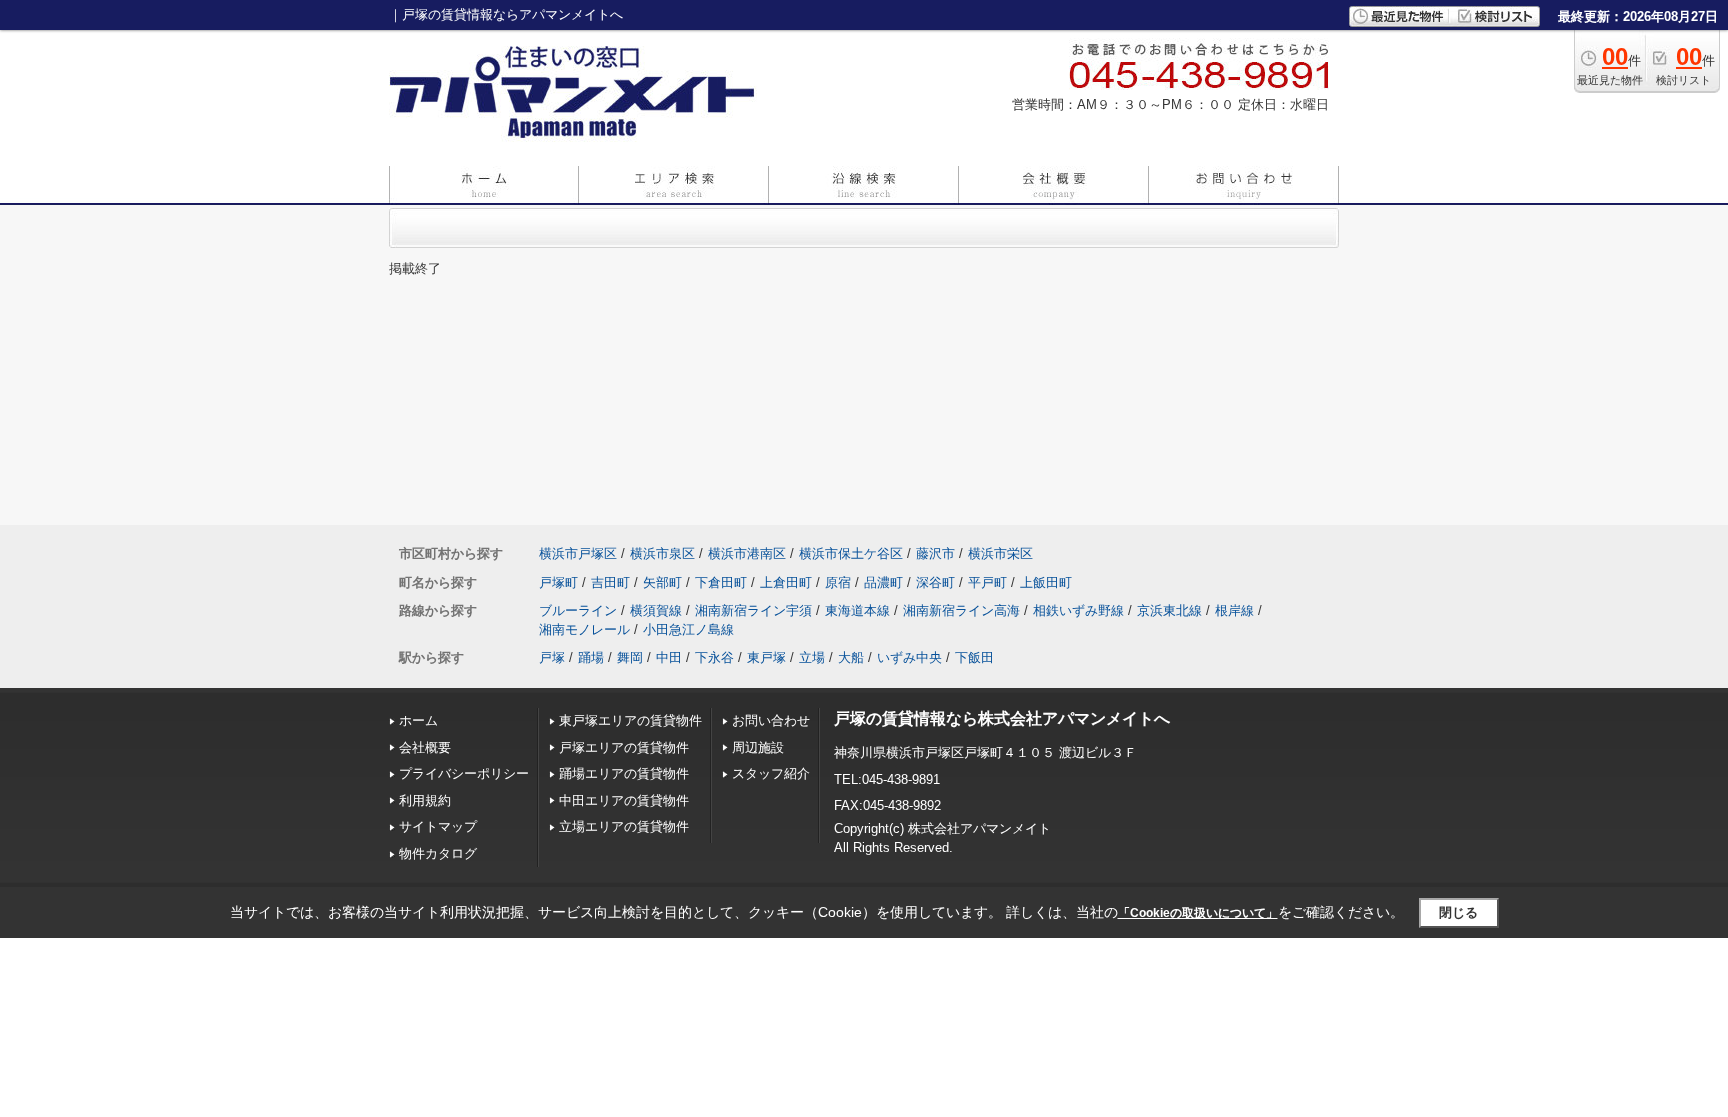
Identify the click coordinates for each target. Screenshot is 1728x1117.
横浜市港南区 (747, 553)
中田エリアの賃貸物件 (624, 800)
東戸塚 (766, 657)
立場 (812, 657)
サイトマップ (438, 826)
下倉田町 (721, 582)
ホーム (418, 720)
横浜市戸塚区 (578, 553)
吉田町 (610, 582)
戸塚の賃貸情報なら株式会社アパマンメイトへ (1002, 718)
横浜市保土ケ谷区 (851, 553)
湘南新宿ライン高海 (961, 610)
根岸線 (1234, 610)
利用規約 (425, 800)
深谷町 (935, 582)
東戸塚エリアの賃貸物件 (630, 720)
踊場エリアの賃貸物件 (624, 773)
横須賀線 (656, 610)
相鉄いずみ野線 (1078, 610)
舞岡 (630, 657)
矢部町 (662, 582)
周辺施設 (758, 747)
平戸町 (987, 582)
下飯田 (974, 657)
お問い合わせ (771, 720)
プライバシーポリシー (464, 773)
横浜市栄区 (1000, 553)
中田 (669, 657)
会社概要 (425, 747)
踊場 (591, 657)
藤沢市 (935, 553)
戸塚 (552, 657)
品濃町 (883, 582)
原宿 (838, 582)
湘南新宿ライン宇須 (753, 610)
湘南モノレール (584, 629)
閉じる (1458, 912)
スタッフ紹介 (771, 773)
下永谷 (714, 657)
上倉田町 (786, 582)
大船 (851, 657)
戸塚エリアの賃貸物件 (624, 747)
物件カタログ (438, 853)
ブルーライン (578, 610)
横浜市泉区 (662, 553)
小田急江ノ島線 (688, 629)
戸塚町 (558, 582)
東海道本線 (857, 610)
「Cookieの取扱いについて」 (1198, 913)
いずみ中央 (909, 657)
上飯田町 (1046, 582)
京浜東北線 (1169, 610)
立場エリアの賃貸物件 (624, 826)
